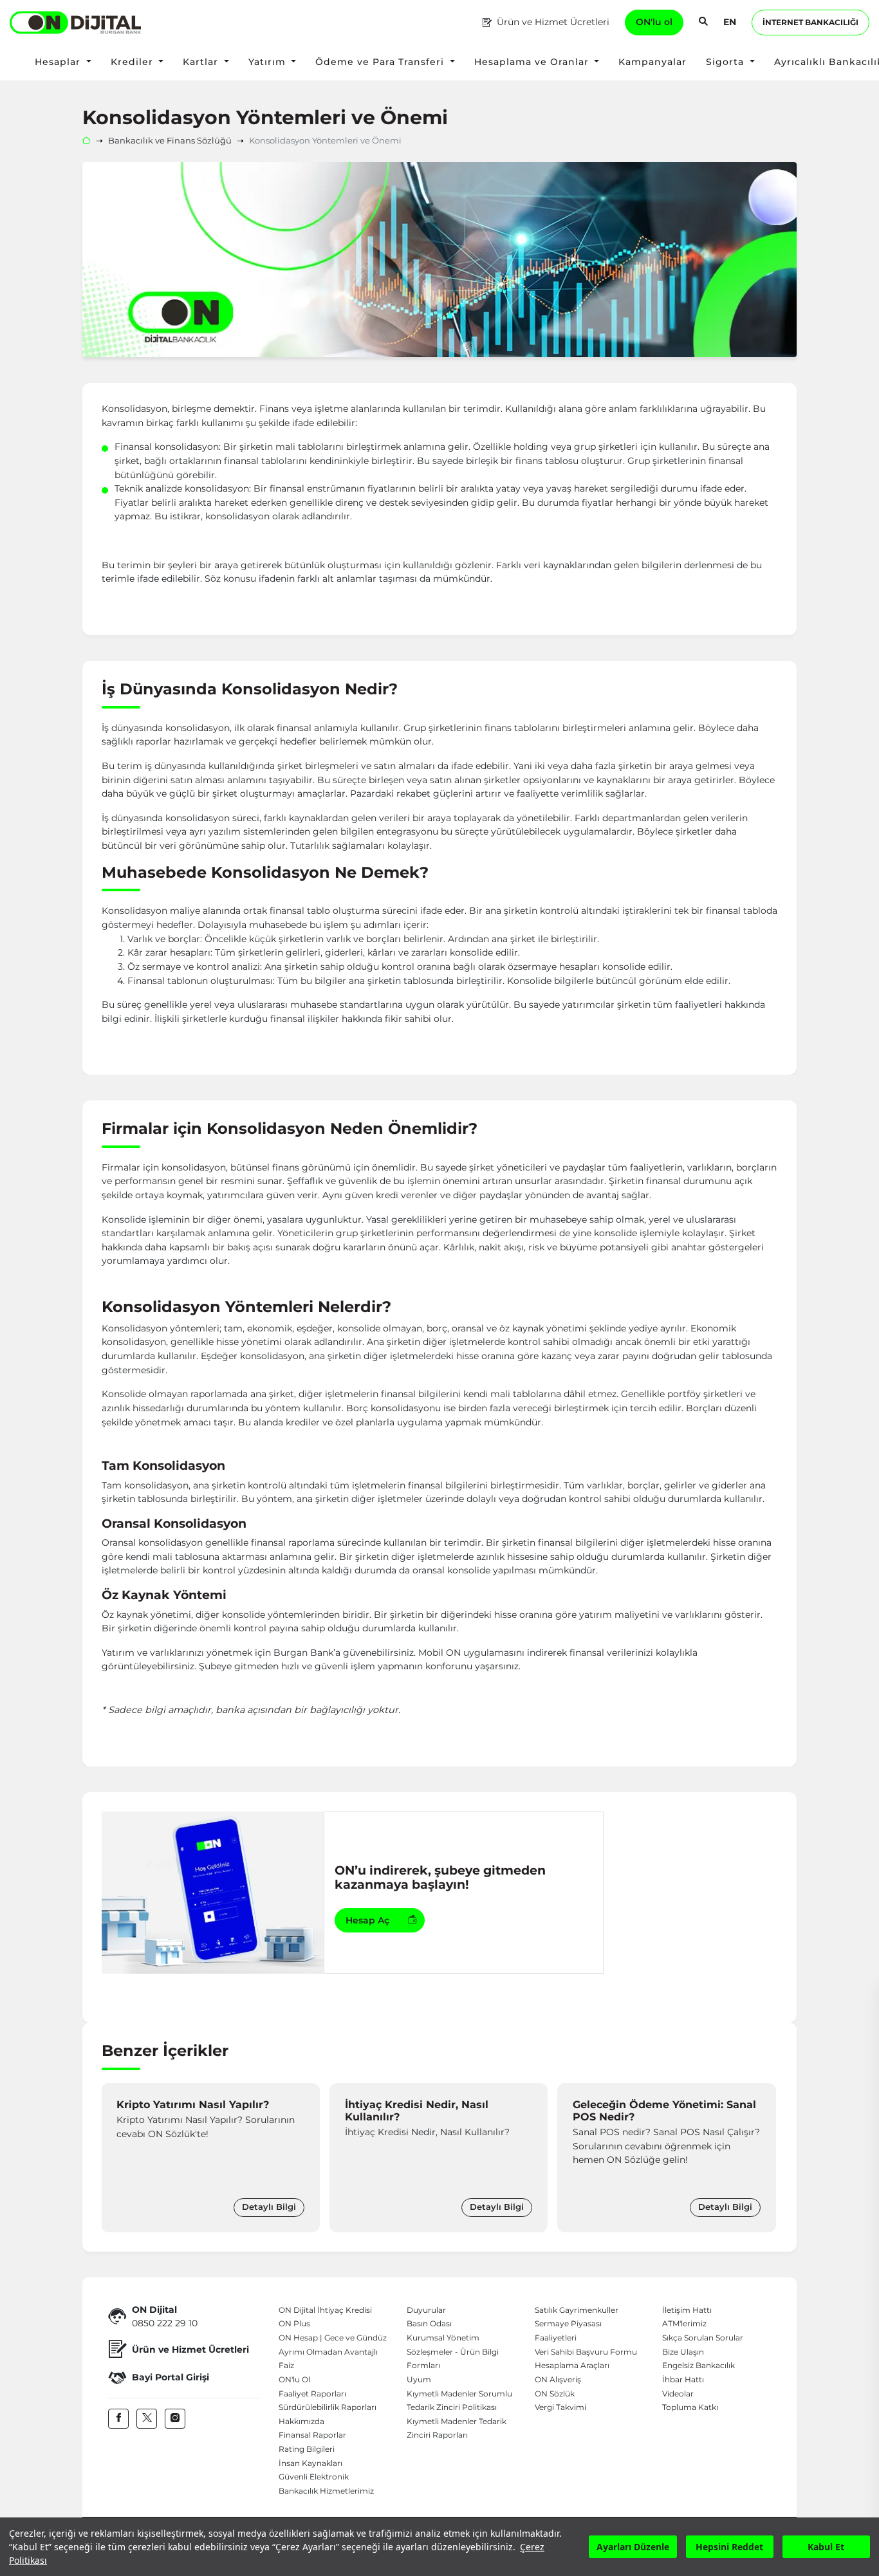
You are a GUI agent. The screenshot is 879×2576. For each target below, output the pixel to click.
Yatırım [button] (269, 62)
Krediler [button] (134, 62)
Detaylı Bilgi (269, 2207)
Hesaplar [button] (59, 62)
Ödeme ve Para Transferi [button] (381, 62)
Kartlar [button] (202, 62)
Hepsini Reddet (729, 2547)
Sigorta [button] (726, 62)
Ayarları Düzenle (633, 2547)
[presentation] (115, 2158)
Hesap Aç (367, 1920)
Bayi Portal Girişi (171, 2377)
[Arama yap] (703, 23)
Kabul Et (826, 2547)
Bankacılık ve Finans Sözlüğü (170, 141)
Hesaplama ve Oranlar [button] (533, 62)
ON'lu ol (654, 22)
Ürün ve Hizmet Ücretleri (553, 22)
